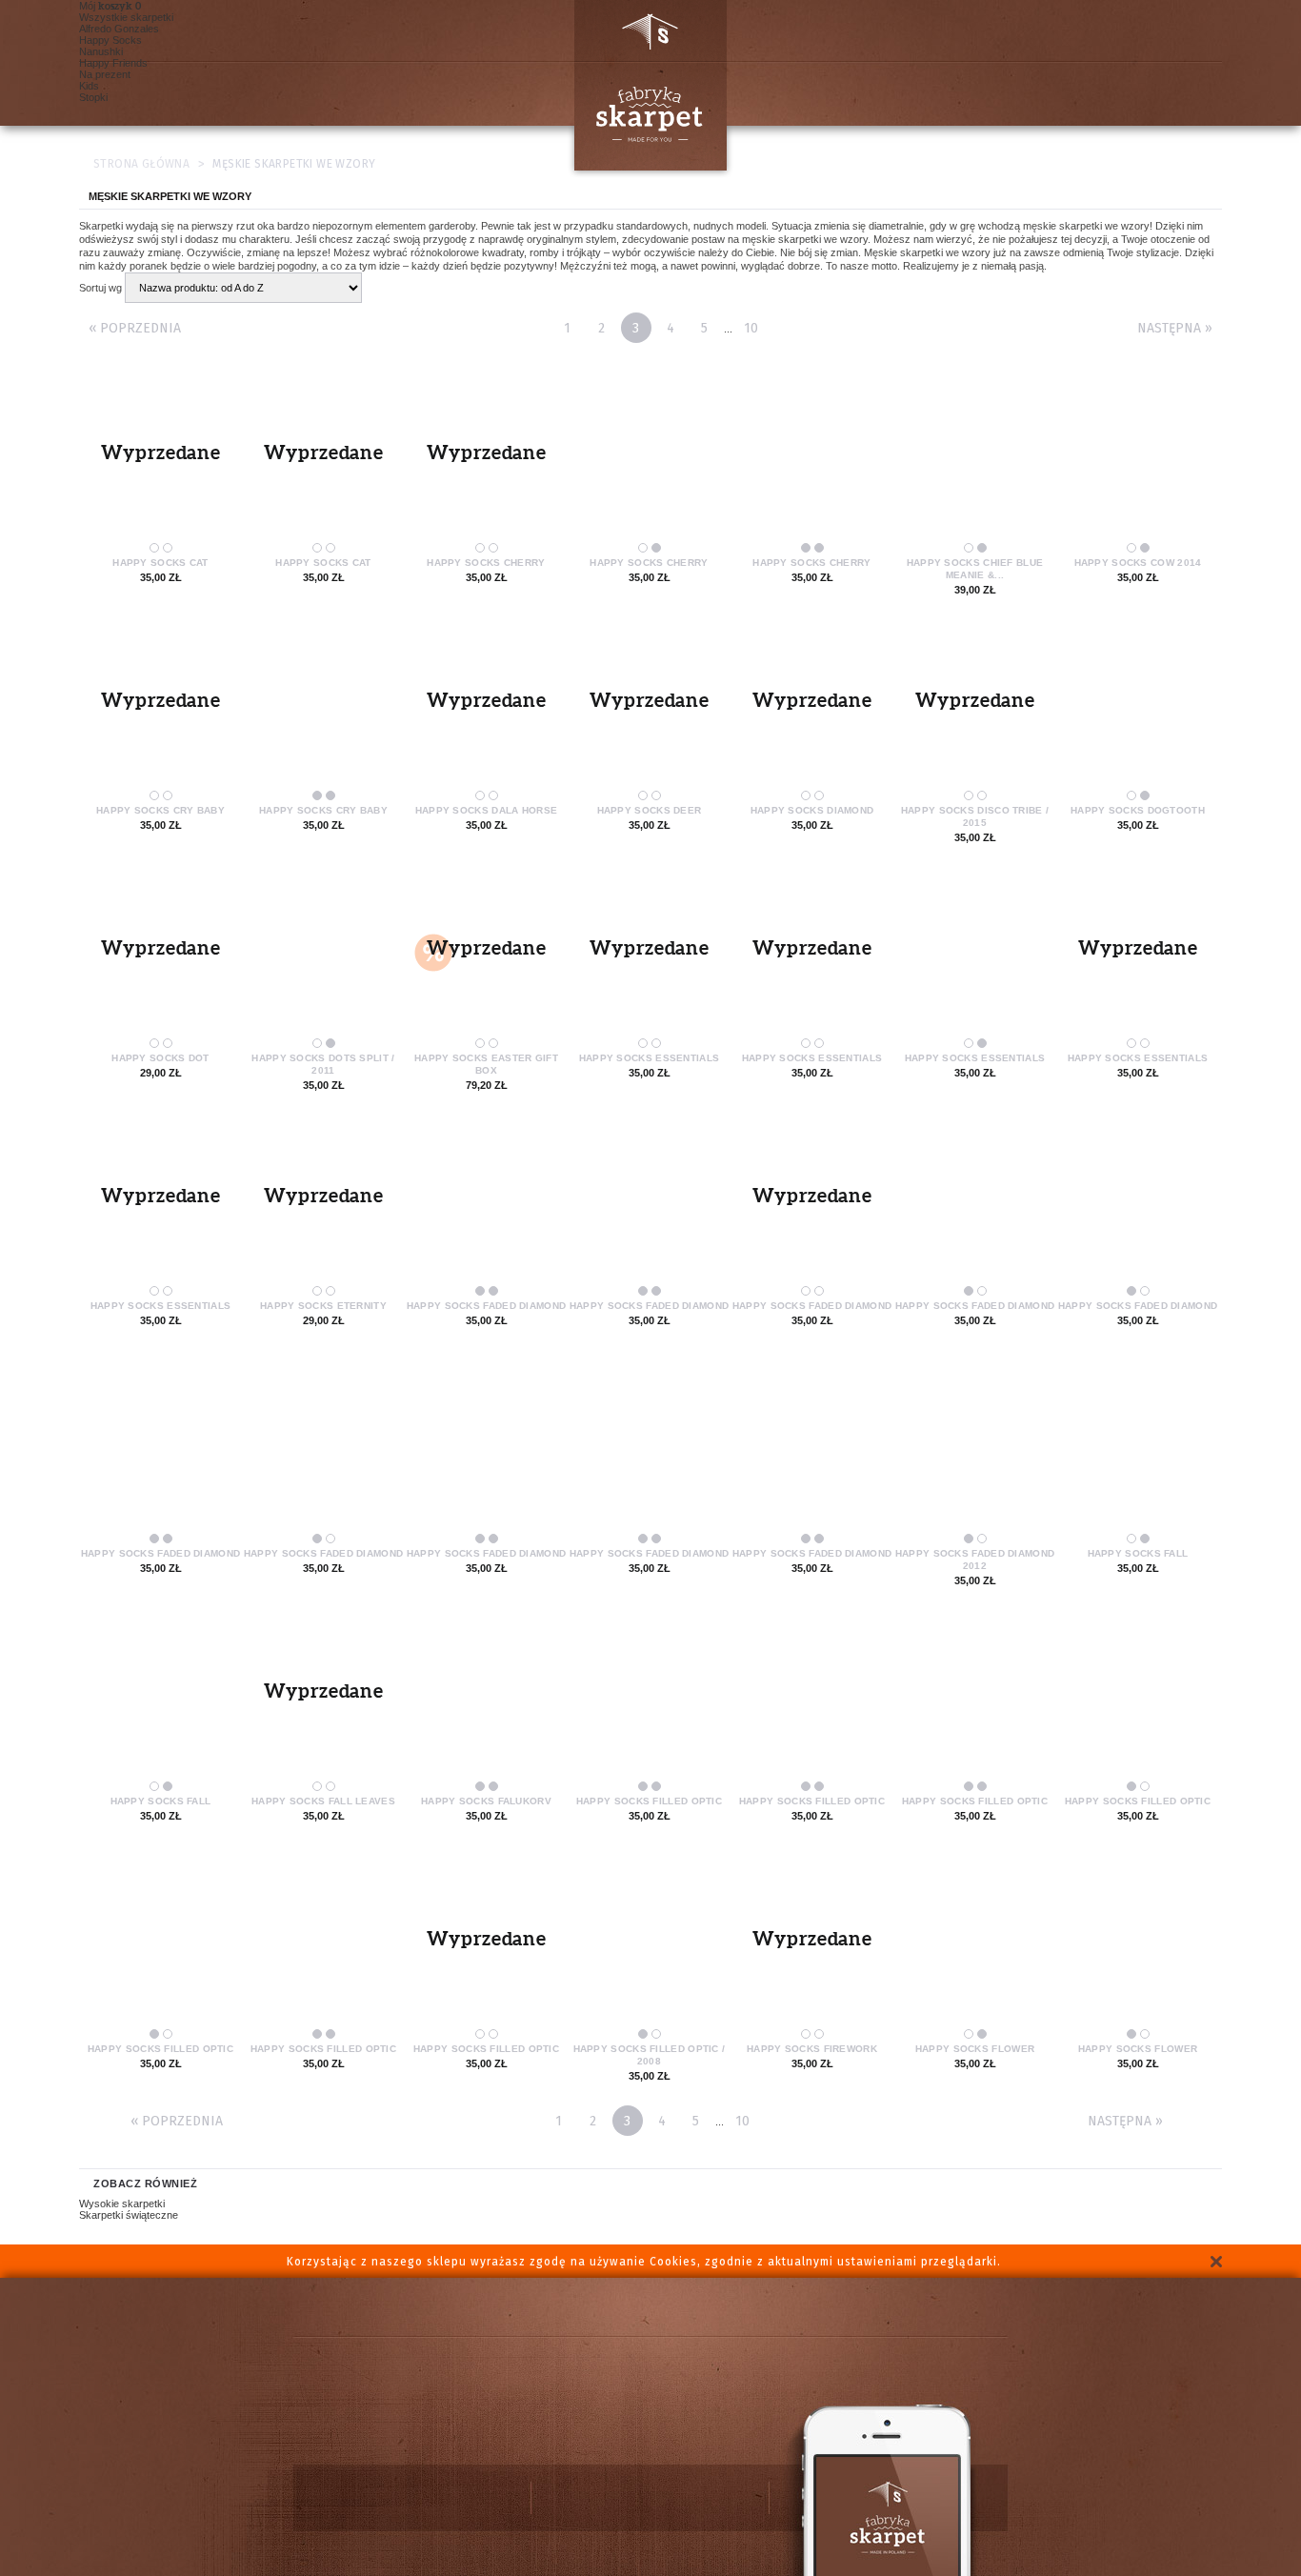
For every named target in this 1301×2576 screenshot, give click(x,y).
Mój (106, 6)
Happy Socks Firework (812, 2049)
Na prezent (105, 74)
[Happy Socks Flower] (975, 1943)
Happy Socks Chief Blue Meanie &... (975, 569)
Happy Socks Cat (160, 563)
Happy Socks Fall (1138, 1553)
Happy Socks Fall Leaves (323, 1801)
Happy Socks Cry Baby (160, 810)
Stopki (93, 97)
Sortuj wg (100, 288)
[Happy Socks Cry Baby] (323, 705)
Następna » (1175, 328)
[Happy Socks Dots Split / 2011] (323, 953)
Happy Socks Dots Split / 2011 (323, 1064)
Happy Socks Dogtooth (1138, 810)
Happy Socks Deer (650, 810)
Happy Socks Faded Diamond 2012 (975, 1560)
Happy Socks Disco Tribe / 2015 (975, 816)
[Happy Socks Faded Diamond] (486, 1200)
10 (751, 328)
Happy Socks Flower (975, 2049)
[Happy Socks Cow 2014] (1138, 457)
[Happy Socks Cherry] (649, 457)
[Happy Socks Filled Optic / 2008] (649, 1943)
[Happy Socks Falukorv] (486, 1696)
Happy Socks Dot (160, 1058)
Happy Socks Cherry (486, 563)
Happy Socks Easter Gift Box (486, 1064)
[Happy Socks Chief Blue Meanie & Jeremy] (975, 457)
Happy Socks (110, 40)
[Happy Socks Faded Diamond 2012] (975, 1448)
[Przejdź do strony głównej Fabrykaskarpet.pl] (643, 85)
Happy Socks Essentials (650, 1058)
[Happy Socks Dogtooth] (1138, 705)
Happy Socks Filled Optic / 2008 (650, 2055)
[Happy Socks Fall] (1138, 1448)
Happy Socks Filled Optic (649, 1801)
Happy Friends (113, 63)
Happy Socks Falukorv (486, 1801)
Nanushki (101, 51)
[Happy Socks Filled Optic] (649, 1696)
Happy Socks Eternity (323, 1306)
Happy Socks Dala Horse (487, 810)
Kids (89, 86)
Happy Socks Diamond (812, 810)
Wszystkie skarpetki (126, 17)
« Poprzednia (135, 328)
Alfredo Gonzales (119, 29)
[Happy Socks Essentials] (975, 953)
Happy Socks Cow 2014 (1138, 563)
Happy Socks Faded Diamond (487, 1306)
